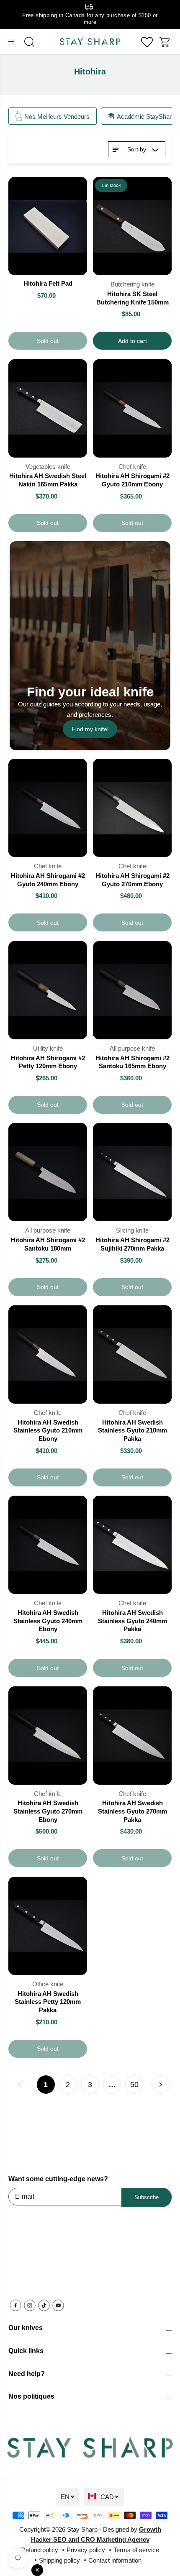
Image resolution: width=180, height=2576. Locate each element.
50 (134, 2085)
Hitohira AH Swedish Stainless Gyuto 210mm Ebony (48, 1430)
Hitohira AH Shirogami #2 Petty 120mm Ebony (48, 1062)
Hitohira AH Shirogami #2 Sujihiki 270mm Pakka (132, 1244)
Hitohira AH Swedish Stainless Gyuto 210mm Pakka (132, 1430)
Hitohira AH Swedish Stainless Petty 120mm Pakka (48, 2002)
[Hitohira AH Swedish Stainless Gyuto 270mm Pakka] (132, 1736)
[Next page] (161, 2085)
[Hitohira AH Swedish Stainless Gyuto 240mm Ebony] (48, 1545)
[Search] (29, 42)
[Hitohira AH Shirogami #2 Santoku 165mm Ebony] (132, 990)
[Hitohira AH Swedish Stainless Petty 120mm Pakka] (48, 1926)
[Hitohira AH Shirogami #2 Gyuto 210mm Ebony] (132, 408)
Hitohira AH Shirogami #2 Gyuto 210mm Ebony (132, 480)
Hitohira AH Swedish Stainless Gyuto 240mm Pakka (132, 1621)
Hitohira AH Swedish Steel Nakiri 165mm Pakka (48, 480)
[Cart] (165, 42)
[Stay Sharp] (90, 42)
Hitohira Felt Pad (48, 283)
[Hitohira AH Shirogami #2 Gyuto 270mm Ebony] (132, 808)
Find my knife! (90, 729)
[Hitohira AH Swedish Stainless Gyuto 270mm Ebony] (48, 1736)
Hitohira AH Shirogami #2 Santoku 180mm (48, 1244)
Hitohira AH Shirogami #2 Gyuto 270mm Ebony (132, 880)
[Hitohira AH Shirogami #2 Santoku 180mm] (48, 1172)
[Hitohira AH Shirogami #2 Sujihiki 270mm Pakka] (132, 1172)
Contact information (115, 2560)
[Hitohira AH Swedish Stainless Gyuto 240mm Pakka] (132, 1545)
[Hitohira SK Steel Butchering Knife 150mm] (132, 226)
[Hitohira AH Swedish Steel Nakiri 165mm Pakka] (48, 408)
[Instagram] (30, 2305)
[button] (13, 42)
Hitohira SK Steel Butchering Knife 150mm (132, 298)
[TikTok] (44, 2305)
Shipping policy (59, 2560)
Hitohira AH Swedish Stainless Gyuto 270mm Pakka (132, 1811)
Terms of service (136, 2550)
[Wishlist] (147, 42)
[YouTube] (58, 2305)
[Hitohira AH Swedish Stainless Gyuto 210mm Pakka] (132, 1355)
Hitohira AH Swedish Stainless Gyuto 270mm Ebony (48, 1811)
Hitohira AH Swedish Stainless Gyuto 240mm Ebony (48, 1621)
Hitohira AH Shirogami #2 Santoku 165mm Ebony (132, 1062)
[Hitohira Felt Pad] (48, 226)
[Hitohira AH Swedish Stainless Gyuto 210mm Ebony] (48, 1355)
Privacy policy (86, 2550)
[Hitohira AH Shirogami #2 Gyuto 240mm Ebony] (48, 808)
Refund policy (40, 2550)
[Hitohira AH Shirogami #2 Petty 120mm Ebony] (48, 990)
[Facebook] (15, 2305)
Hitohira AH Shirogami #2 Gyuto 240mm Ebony (48, 880)
